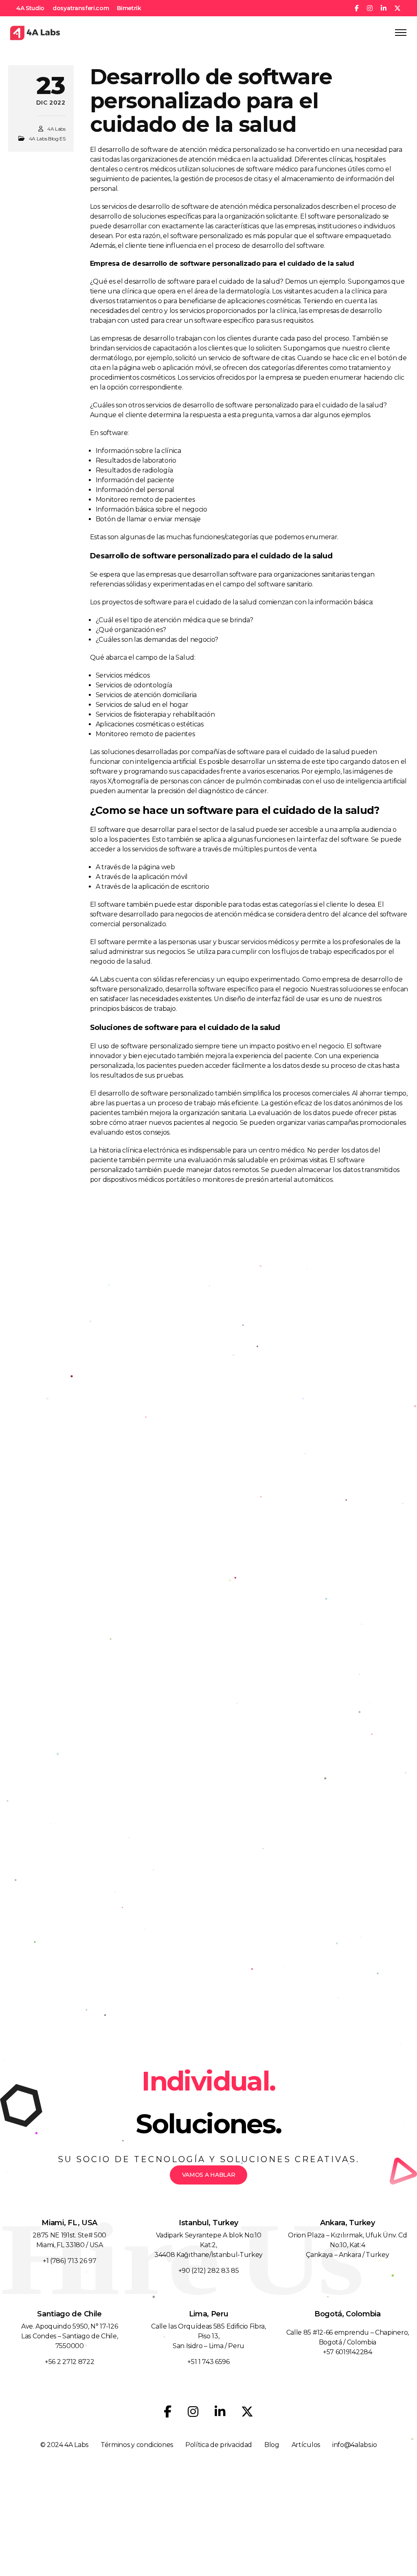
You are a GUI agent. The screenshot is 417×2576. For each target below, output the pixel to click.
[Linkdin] (220, 2412)
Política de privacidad (219, 2445)
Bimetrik (129, 8)
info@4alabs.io (355, 2445)
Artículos (306, 2445)
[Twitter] (247, 2412)
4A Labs (56, 129)
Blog (272, 2445)
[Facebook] (168, 2412)
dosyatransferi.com (81, 8)
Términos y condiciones (137, 2445)
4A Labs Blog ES (47, 139)
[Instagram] (193, 2412)
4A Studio (30, 8)
